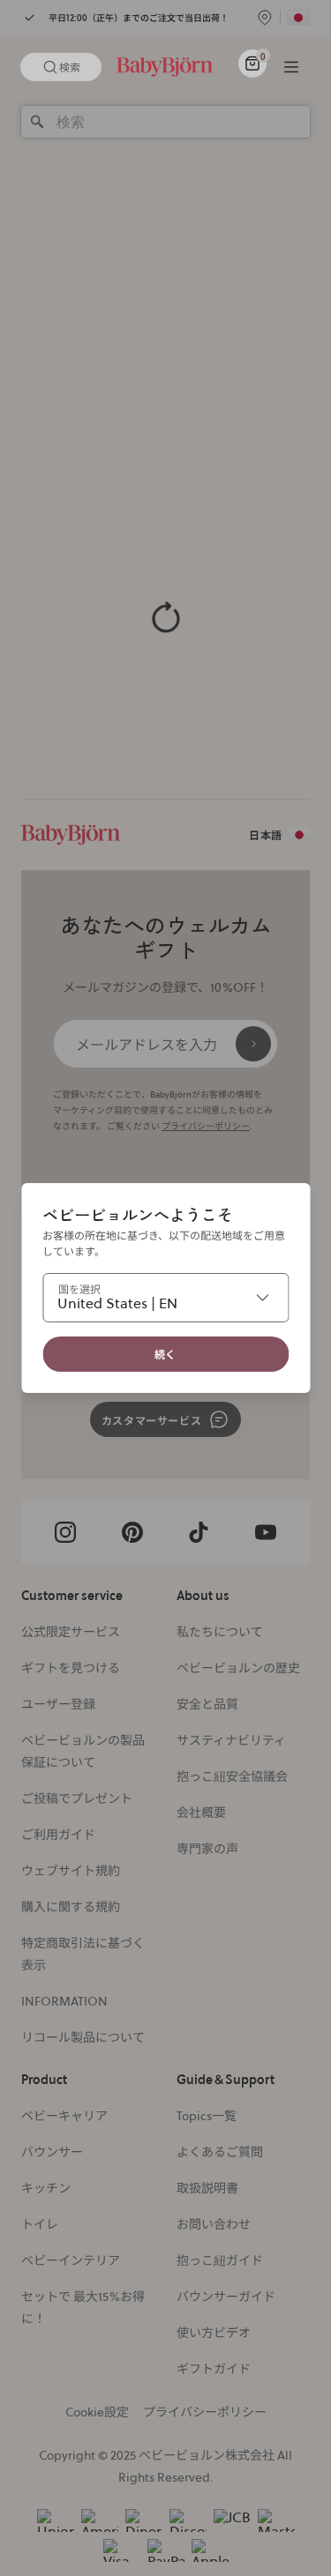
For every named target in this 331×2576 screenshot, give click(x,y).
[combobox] (165, 1298)
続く (165, 1354)
